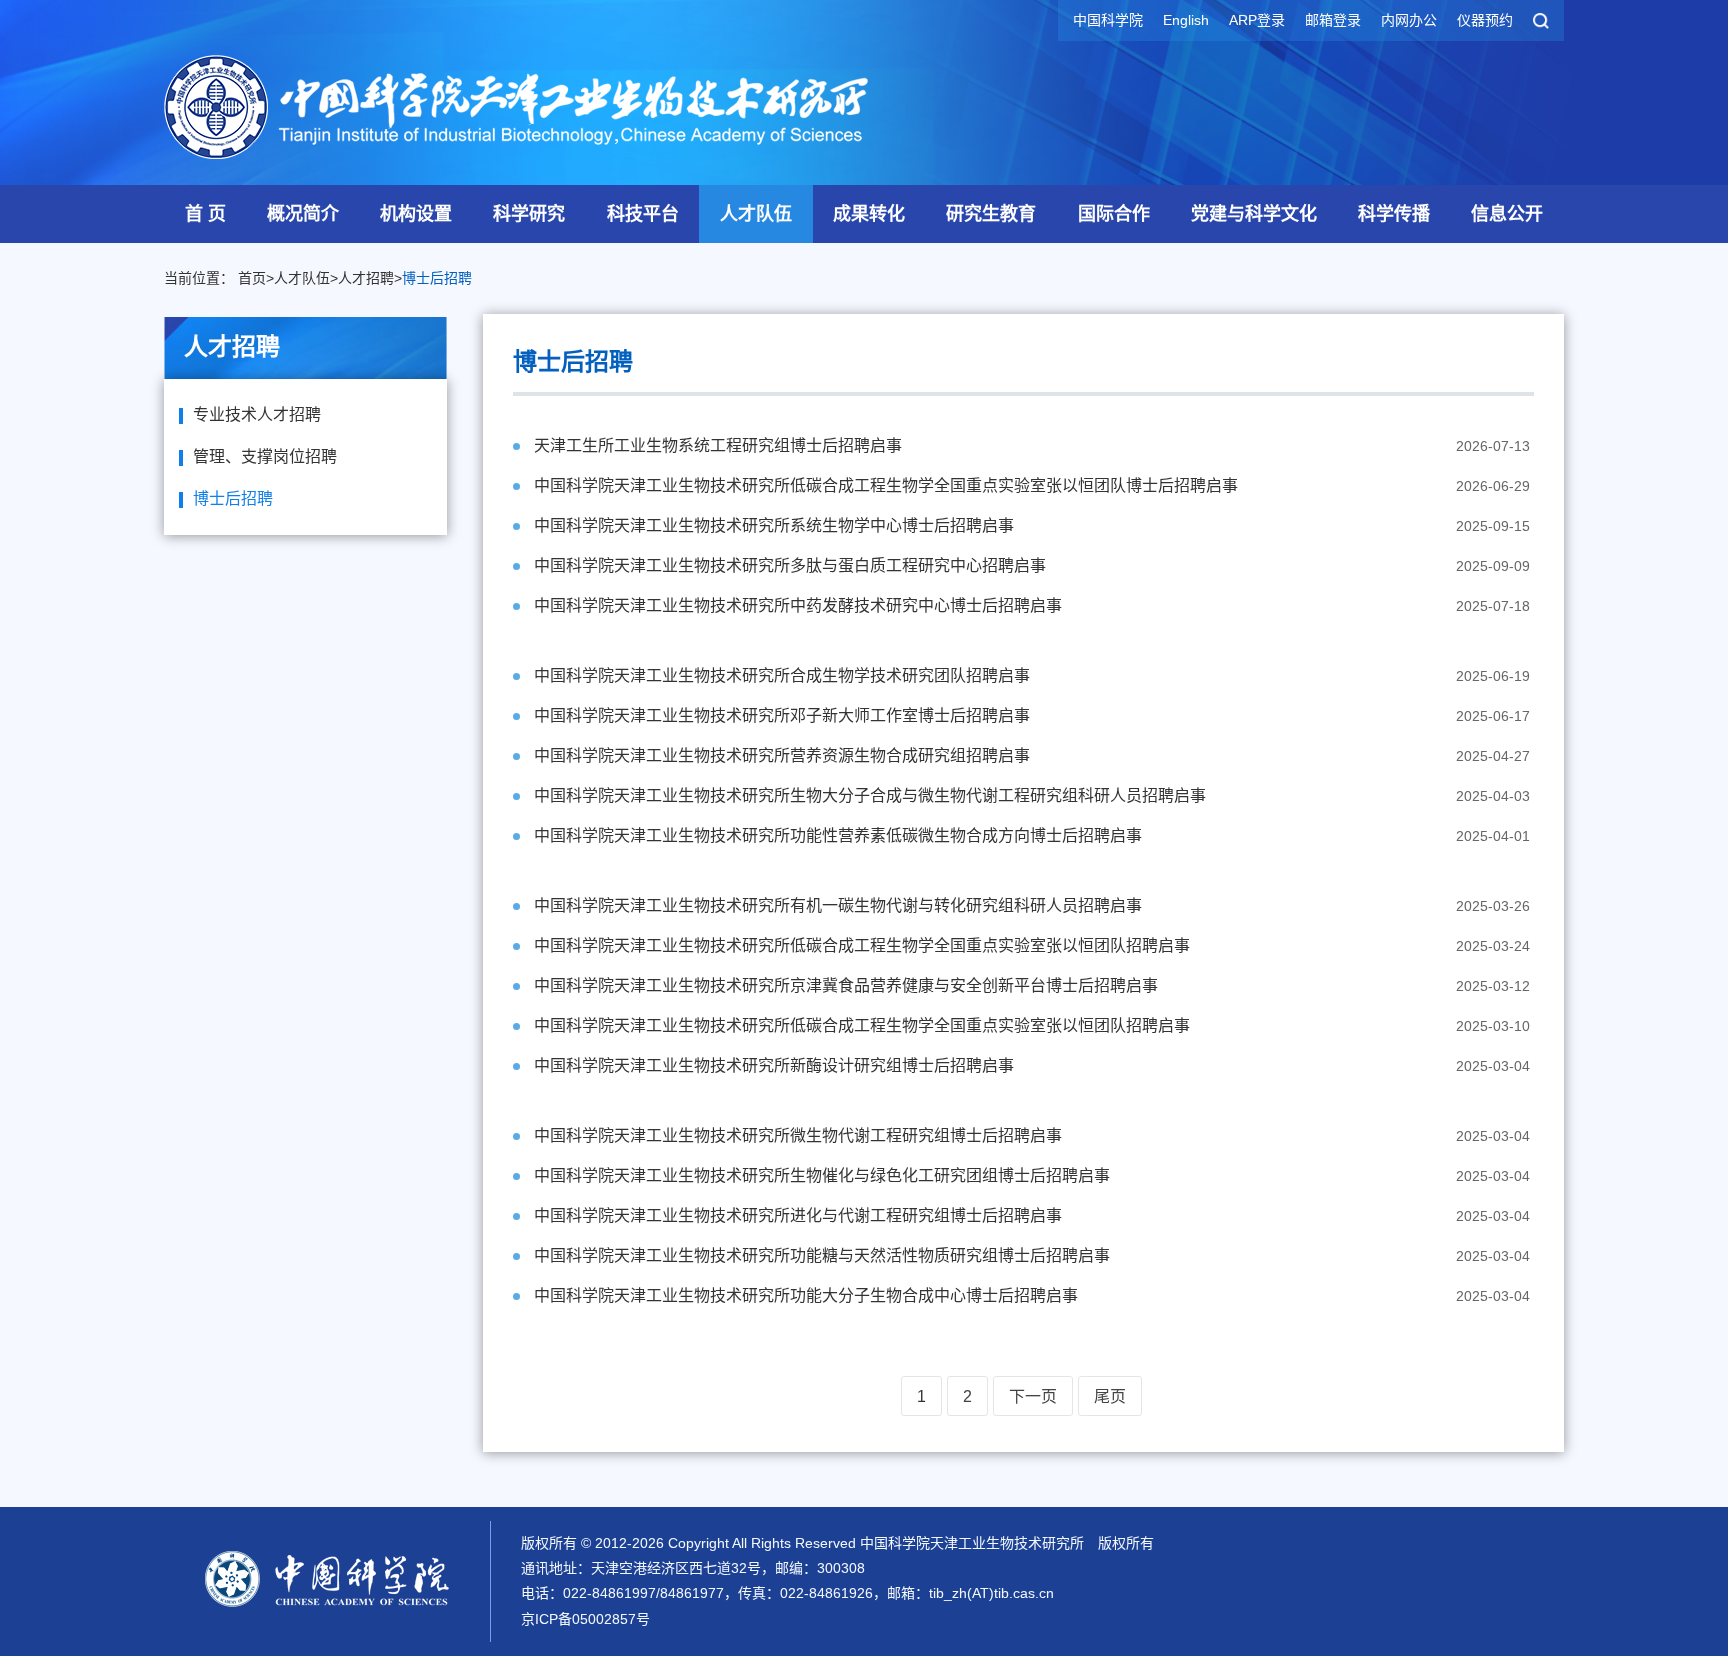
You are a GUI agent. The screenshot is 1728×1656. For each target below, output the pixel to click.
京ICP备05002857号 (585, 1619)
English (1186, 20)
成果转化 (869, 214)
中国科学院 (1108, 20)
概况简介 (303, 214)
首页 (252, 278)
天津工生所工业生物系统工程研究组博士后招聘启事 (718, 445)
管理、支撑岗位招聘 (265, 456)
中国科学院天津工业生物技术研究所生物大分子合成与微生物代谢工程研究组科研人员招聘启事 (870, 795)
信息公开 (1507, 214)
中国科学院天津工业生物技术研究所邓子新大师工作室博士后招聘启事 (782, 715)
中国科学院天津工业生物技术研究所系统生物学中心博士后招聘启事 (774, 525)
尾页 (1110, 1396)
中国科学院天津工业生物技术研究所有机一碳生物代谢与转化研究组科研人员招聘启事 (838, 905)
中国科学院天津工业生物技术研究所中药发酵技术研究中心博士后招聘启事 (798, 605)
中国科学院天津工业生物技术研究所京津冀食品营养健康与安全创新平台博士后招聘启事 (846, 985)
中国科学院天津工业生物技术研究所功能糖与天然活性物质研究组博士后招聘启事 (822, 1255)
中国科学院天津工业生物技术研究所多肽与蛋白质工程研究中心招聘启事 (790, 565)
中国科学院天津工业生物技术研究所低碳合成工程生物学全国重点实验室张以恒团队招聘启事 (862, 945)
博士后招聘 (437, 278)
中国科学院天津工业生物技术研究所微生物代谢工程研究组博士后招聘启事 (798, 1135)
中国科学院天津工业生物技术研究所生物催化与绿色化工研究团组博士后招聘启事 (822, 1175)
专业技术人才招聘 (257, 414)
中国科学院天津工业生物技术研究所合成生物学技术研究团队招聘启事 (782, 675)
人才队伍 (756, 214)
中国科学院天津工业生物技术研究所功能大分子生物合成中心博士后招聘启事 (806, 1295)
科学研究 (529, 214)
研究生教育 (991, 214)
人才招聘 (366, 278)
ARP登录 (1257, 20)
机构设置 (416, 214)
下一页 (1033, 1396)
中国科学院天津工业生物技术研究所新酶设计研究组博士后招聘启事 (774, 1065)
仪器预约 (1485, 20)
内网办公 (1409, 20)
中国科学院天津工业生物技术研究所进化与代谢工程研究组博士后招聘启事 (798, 1215)
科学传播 (1394, 214)
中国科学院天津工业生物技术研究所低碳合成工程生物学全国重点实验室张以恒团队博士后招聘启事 (886, 485)
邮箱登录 (1333, 20)
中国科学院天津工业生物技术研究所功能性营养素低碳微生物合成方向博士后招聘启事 (838, 835)
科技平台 (643, 214)
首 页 (205, 214)
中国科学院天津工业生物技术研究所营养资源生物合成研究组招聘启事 (782, 755)
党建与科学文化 (1254, 214)
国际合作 (1114, 214)
